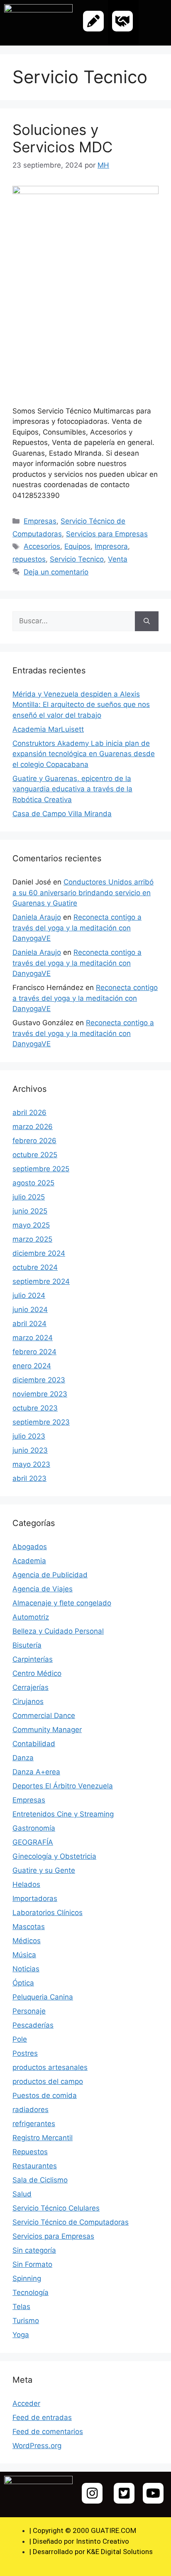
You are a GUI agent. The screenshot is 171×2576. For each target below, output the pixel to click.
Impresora (111, 546)
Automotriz (31, 1617)
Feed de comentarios (48, 2432)
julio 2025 (29, 1197)
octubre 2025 (35, 1155)
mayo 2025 (31, 1225)
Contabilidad (34, 1744)
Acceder (26, 2403)
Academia (29, 1561)
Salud (22, 2194)
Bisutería (27, 1645)
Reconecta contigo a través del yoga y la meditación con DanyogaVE (77, 928)
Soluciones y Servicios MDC (62, 138)
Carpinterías (33, 1659)
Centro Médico (37, 1673)
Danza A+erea (36, 1772)
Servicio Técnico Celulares (56, 2208)
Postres (25, 2053)
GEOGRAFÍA (33, 1842)
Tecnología (31, 2292)
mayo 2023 (31, 1464)
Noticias (26, 1969)
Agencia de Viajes (43, 1589)
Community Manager (47, 1730)
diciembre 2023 (39, 1380)
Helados (26, 1884)
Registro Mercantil (43, 2138)
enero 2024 (32, 1366)
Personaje (29, 2011)
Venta (118, 559)
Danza (23, 1758)
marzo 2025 (32, 1239)
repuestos (29, 559)
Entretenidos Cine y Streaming (63, 1814)
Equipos (77, 546)
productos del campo (48, 2081)
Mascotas (29, 1927)
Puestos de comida (45, 2095)
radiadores (31, 2110)
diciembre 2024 (39, 1253)
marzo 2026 (33, 1127)
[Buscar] (147, 621)
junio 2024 (30, 1310)
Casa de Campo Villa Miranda (62, 814)
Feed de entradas (42, 2417)
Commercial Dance (44, 1716)
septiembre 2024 (41, 1281)
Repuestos (30, 2152)
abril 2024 (29, 1324)
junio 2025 (30, 1211)
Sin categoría (34, 2250)
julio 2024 (29, 1295)
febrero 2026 (34, 1141)
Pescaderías (33, 2025)
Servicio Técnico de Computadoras (71, 2222)
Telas (21, 2307)
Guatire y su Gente (44, 1870)
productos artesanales (50, 2067)
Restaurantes (35, 2166)
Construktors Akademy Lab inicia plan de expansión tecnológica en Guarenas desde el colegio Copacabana (84, 754)
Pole (20, 2039)
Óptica (23, 1983)
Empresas (40, 521)
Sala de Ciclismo (40, 2180)
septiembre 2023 (41, 1422)
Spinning (27, 2278)
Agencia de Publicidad (50, 1575)
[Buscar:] (74, 621)
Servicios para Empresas (107, 534)
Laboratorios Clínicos (48, 1913)
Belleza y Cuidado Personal (58, 1631)
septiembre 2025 (41, 1169)
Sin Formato (32, 2264)
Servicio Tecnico (77, 559)
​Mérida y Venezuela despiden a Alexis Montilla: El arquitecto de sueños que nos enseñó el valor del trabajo (81, 705)
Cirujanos (28, 1701)
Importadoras (35, 1898)
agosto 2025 (33, 1183)
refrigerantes (34, 2124)
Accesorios (42, 546)
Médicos (27, 1941)
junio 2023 (30, 1450)
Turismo (26, 2321)
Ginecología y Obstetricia (54, 1856)
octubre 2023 (35, 1408)
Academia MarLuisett (48, 729)
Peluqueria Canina (43, 1997)
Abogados (30, 1547)
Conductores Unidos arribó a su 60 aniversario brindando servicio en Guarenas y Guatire (83, 893)
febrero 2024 (34, 1352)
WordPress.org (37, 2446)
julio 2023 (29, 1436)
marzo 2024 (33, 1338)
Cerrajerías (31, 1687)
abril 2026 (29, 1113)
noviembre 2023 (40, 1394)
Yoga (21, 2335)
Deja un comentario (56, 572)
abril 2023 (29, 1478)
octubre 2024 (35, 1267)
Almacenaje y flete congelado (62, 1603)
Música (24, 1955)
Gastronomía (34, 1828)
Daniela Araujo (37, 917)
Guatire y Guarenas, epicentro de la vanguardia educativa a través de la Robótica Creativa (72, 789)
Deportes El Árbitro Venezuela (63, 1786)
